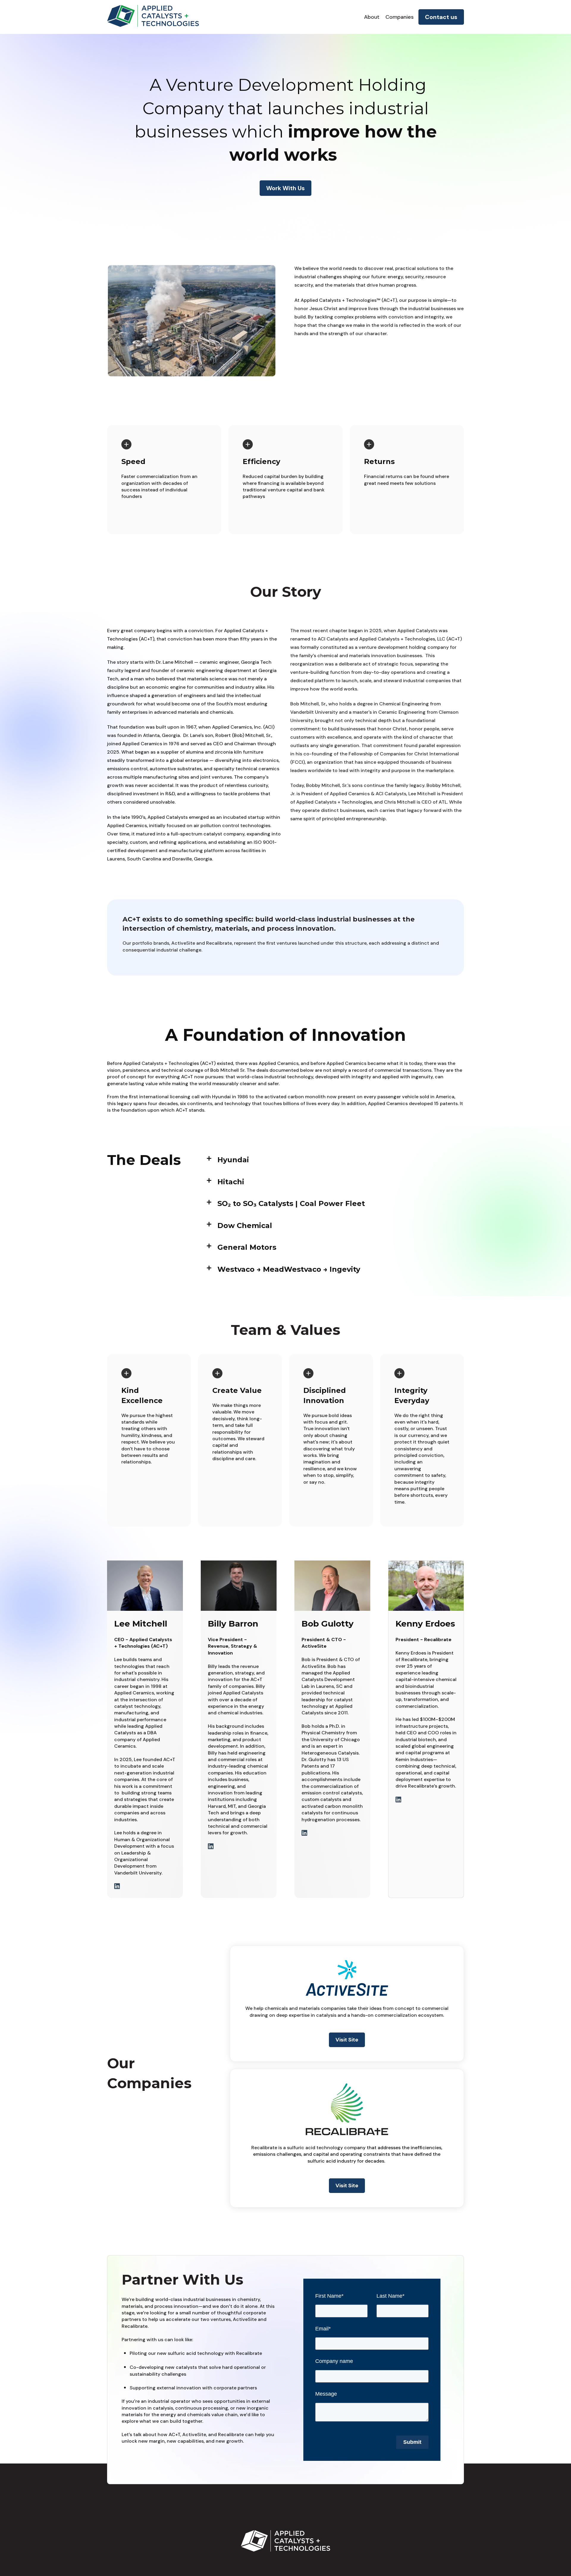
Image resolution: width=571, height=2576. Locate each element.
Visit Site (347, 2040)
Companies (400, 17)
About (372, 17)
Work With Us (285, 188)
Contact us (441, 17)
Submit (412, 2442)
